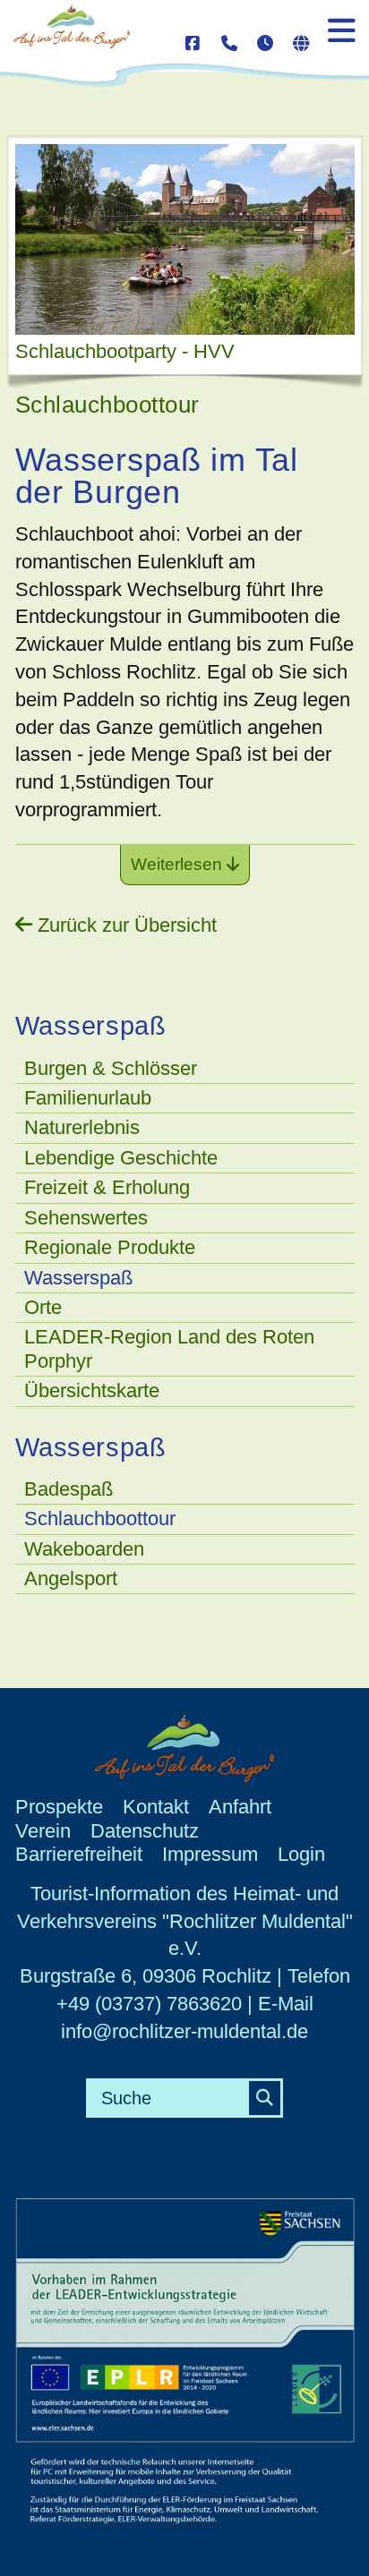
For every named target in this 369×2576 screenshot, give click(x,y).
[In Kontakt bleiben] (194, 33)
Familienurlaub (88, 1098)
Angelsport (71, 1578)
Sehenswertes (86, 1218)
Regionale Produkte (110, 1247)
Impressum (210, 1854)
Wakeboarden (84, 1549)
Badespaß (69, 1489)
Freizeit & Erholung (107, 1187)
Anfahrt (240, 1807)
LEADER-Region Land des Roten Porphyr (169, 1348)
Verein (43, 1831)
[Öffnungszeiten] (266, 33)
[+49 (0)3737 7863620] (230, 33)
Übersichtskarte (92, 1390)
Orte (43, 1307)
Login (301, 1854)
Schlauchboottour (100, 1518)
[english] (302, 33)
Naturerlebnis (82, 1127)
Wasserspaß (78, 1278)
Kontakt (156, 1807)
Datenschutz (145, 1831)
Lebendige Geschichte (121, 1158)
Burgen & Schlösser (111, 1068)
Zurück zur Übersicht (124, 925)
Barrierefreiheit (79, 1854)
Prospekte (59, 1807)
